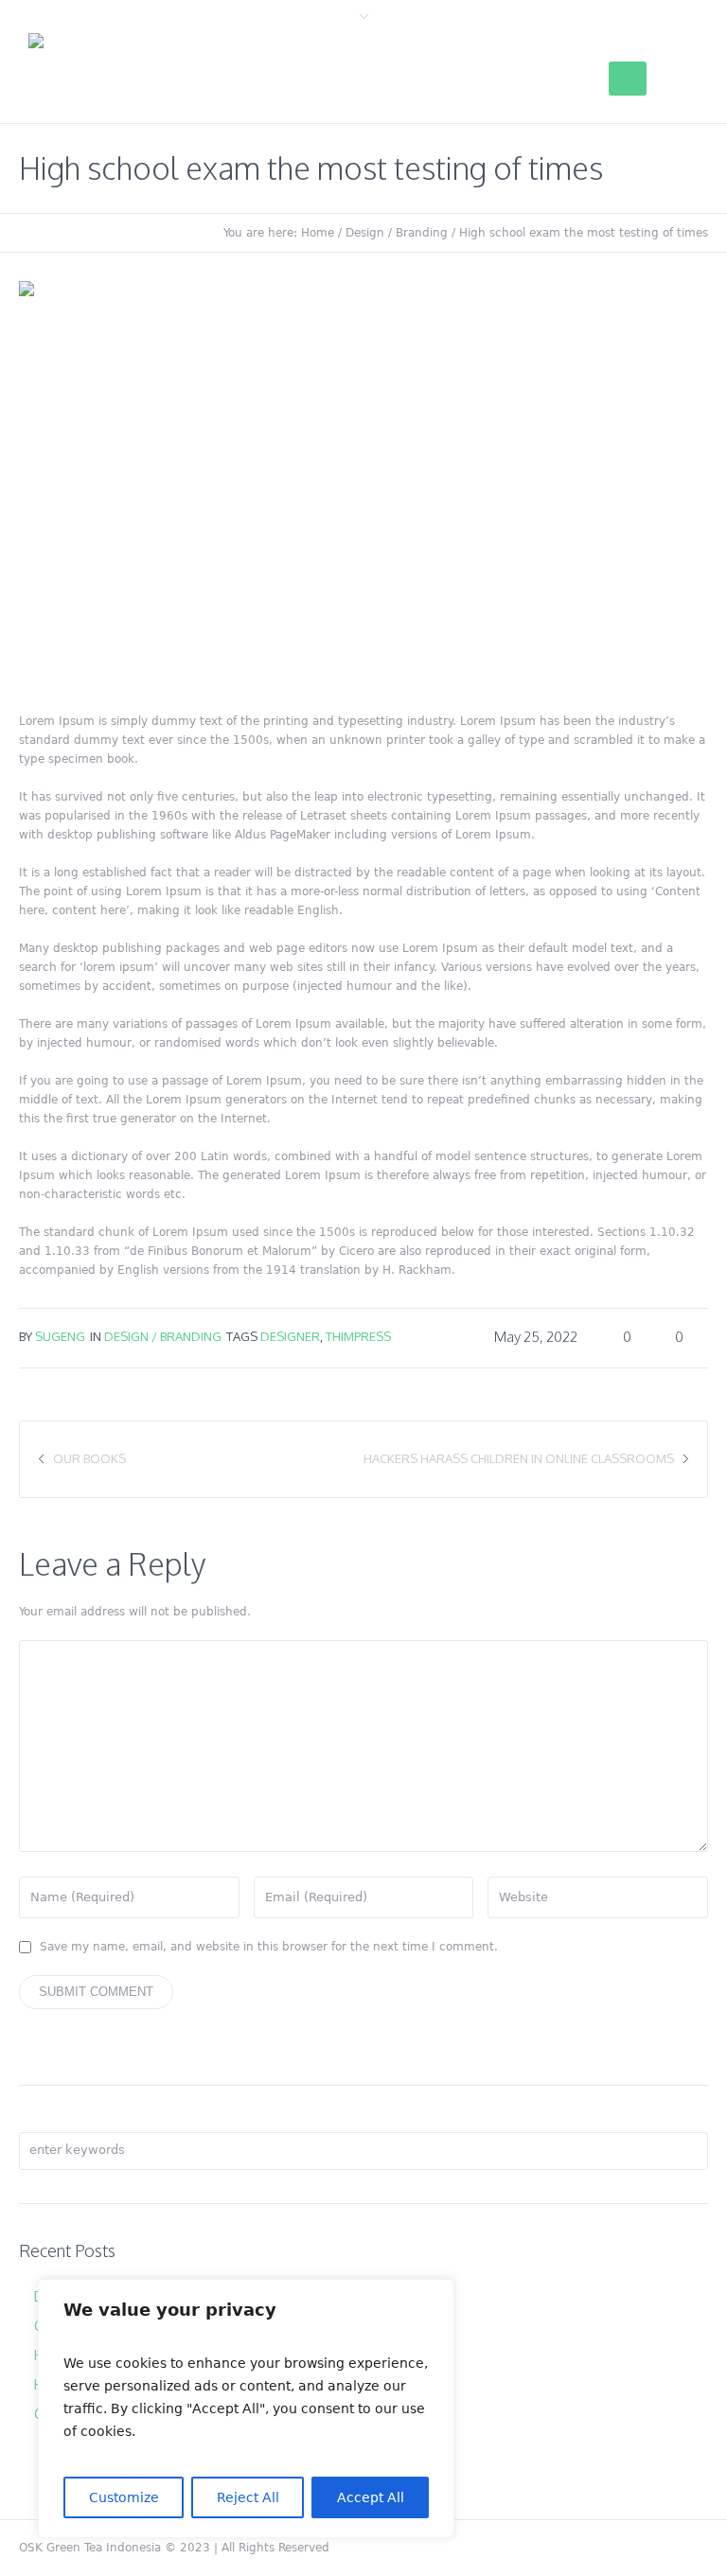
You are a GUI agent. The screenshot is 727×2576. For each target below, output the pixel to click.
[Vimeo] (666, 2548)
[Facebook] (602, 2548)
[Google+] (634, 2548)
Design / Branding (397, 233)
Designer (290, 1336)
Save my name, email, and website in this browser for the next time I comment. (269, 1947)
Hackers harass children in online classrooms (519, 1458)
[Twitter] (570, 2548)
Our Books (89, 1458)
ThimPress (358, 1336)
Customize (124, 2497)
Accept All (371, 2497)
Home (318, 233)
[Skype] (699, 2548)
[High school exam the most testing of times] (363, 480)
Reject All (248, 2497)
